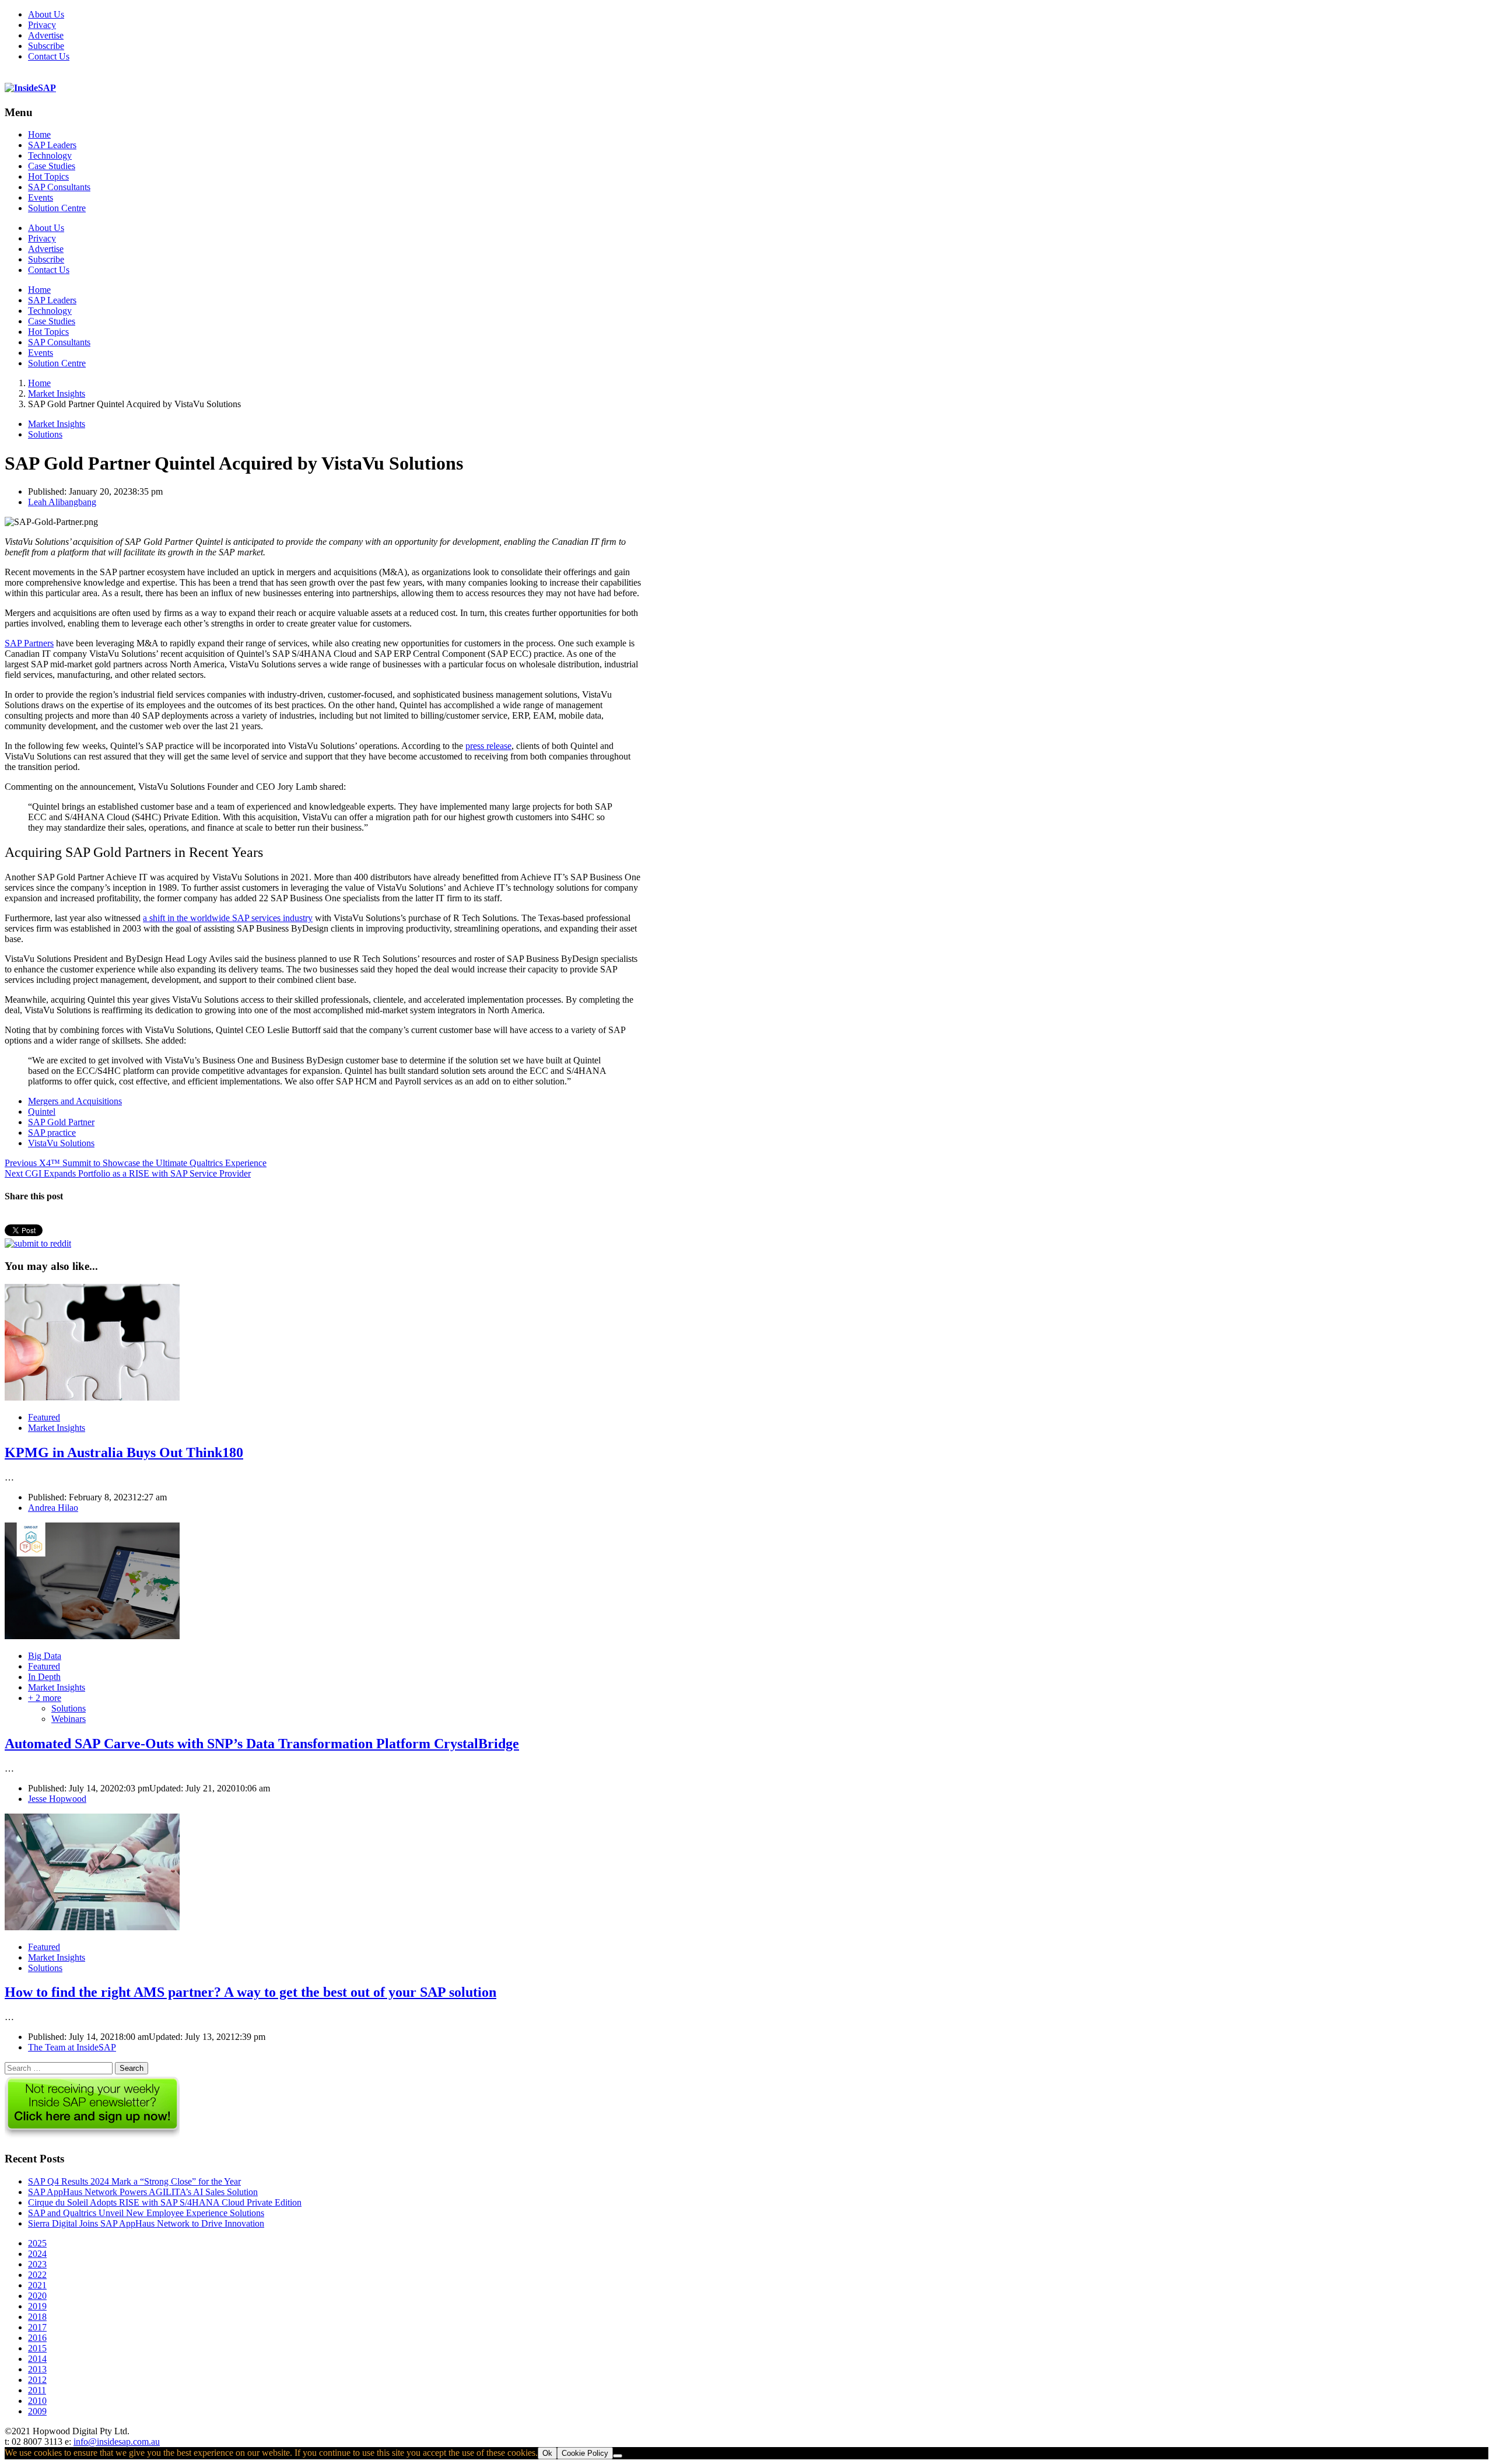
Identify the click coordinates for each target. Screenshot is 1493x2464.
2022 (37, 2275)
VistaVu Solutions (61, 1143)
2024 (37, 2254)
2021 (37, 2285)
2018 (37, 2317)
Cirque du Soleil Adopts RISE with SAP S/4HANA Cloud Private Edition (165, 2202)
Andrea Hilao (53, 1508)
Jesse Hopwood (57, 1799)
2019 (37, 2306)
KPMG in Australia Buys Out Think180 (124, 1452)
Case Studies (52, 166)
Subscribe (46, 46)
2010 (37, 2401)
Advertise (46, 35)
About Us (46, 14)
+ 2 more (45, 1698)
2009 (37, 2411)
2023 (37, 2264)
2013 (37, 2369)
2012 (37, 2380)
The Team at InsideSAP (72, 2047)
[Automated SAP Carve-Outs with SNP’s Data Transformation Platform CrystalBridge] (92, 1636)
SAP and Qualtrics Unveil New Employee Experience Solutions (146, 2213)
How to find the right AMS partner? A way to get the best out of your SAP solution (250, 1992)
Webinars (69, 1719)
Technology (50, 155)
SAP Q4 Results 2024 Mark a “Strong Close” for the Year (134, 2181)
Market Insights (57, 424)
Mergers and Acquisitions (75, 1101)
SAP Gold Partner (61, 1122)
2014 (37, 2359)
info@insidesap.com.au (117, 2442)
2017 (37, 2327)
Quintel (42, 1112)
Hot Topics (48, 176)
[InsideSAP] (30, 88)
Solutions (45, 434)
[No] (618, 2456)
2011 (37, 2390)
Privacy (42, 25)
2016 (37, 2338)
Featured (44, 1417)
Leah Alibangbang (62, 502)
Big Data (45, 1656)
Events (41, 197)
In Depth (44, 1677)
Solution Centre (57, 208)
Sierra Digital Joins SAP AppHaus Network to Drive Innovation (146, 2223)
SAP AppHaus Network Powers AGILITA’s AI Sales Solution (143, 2192)
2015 (37, 2348)
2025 (37, 2243)
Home (39, 134)
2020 (37, 2296)
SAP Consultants (59, 187)
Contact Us (49, 56)
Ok (547, 2453)
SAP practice (52, 1133)
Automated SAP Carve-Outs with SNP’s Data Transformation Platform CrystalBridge (262, 1744)
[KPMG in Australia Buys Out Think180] (92, 1397)
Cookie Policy (585, 2453)
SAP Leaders (52, 145)
